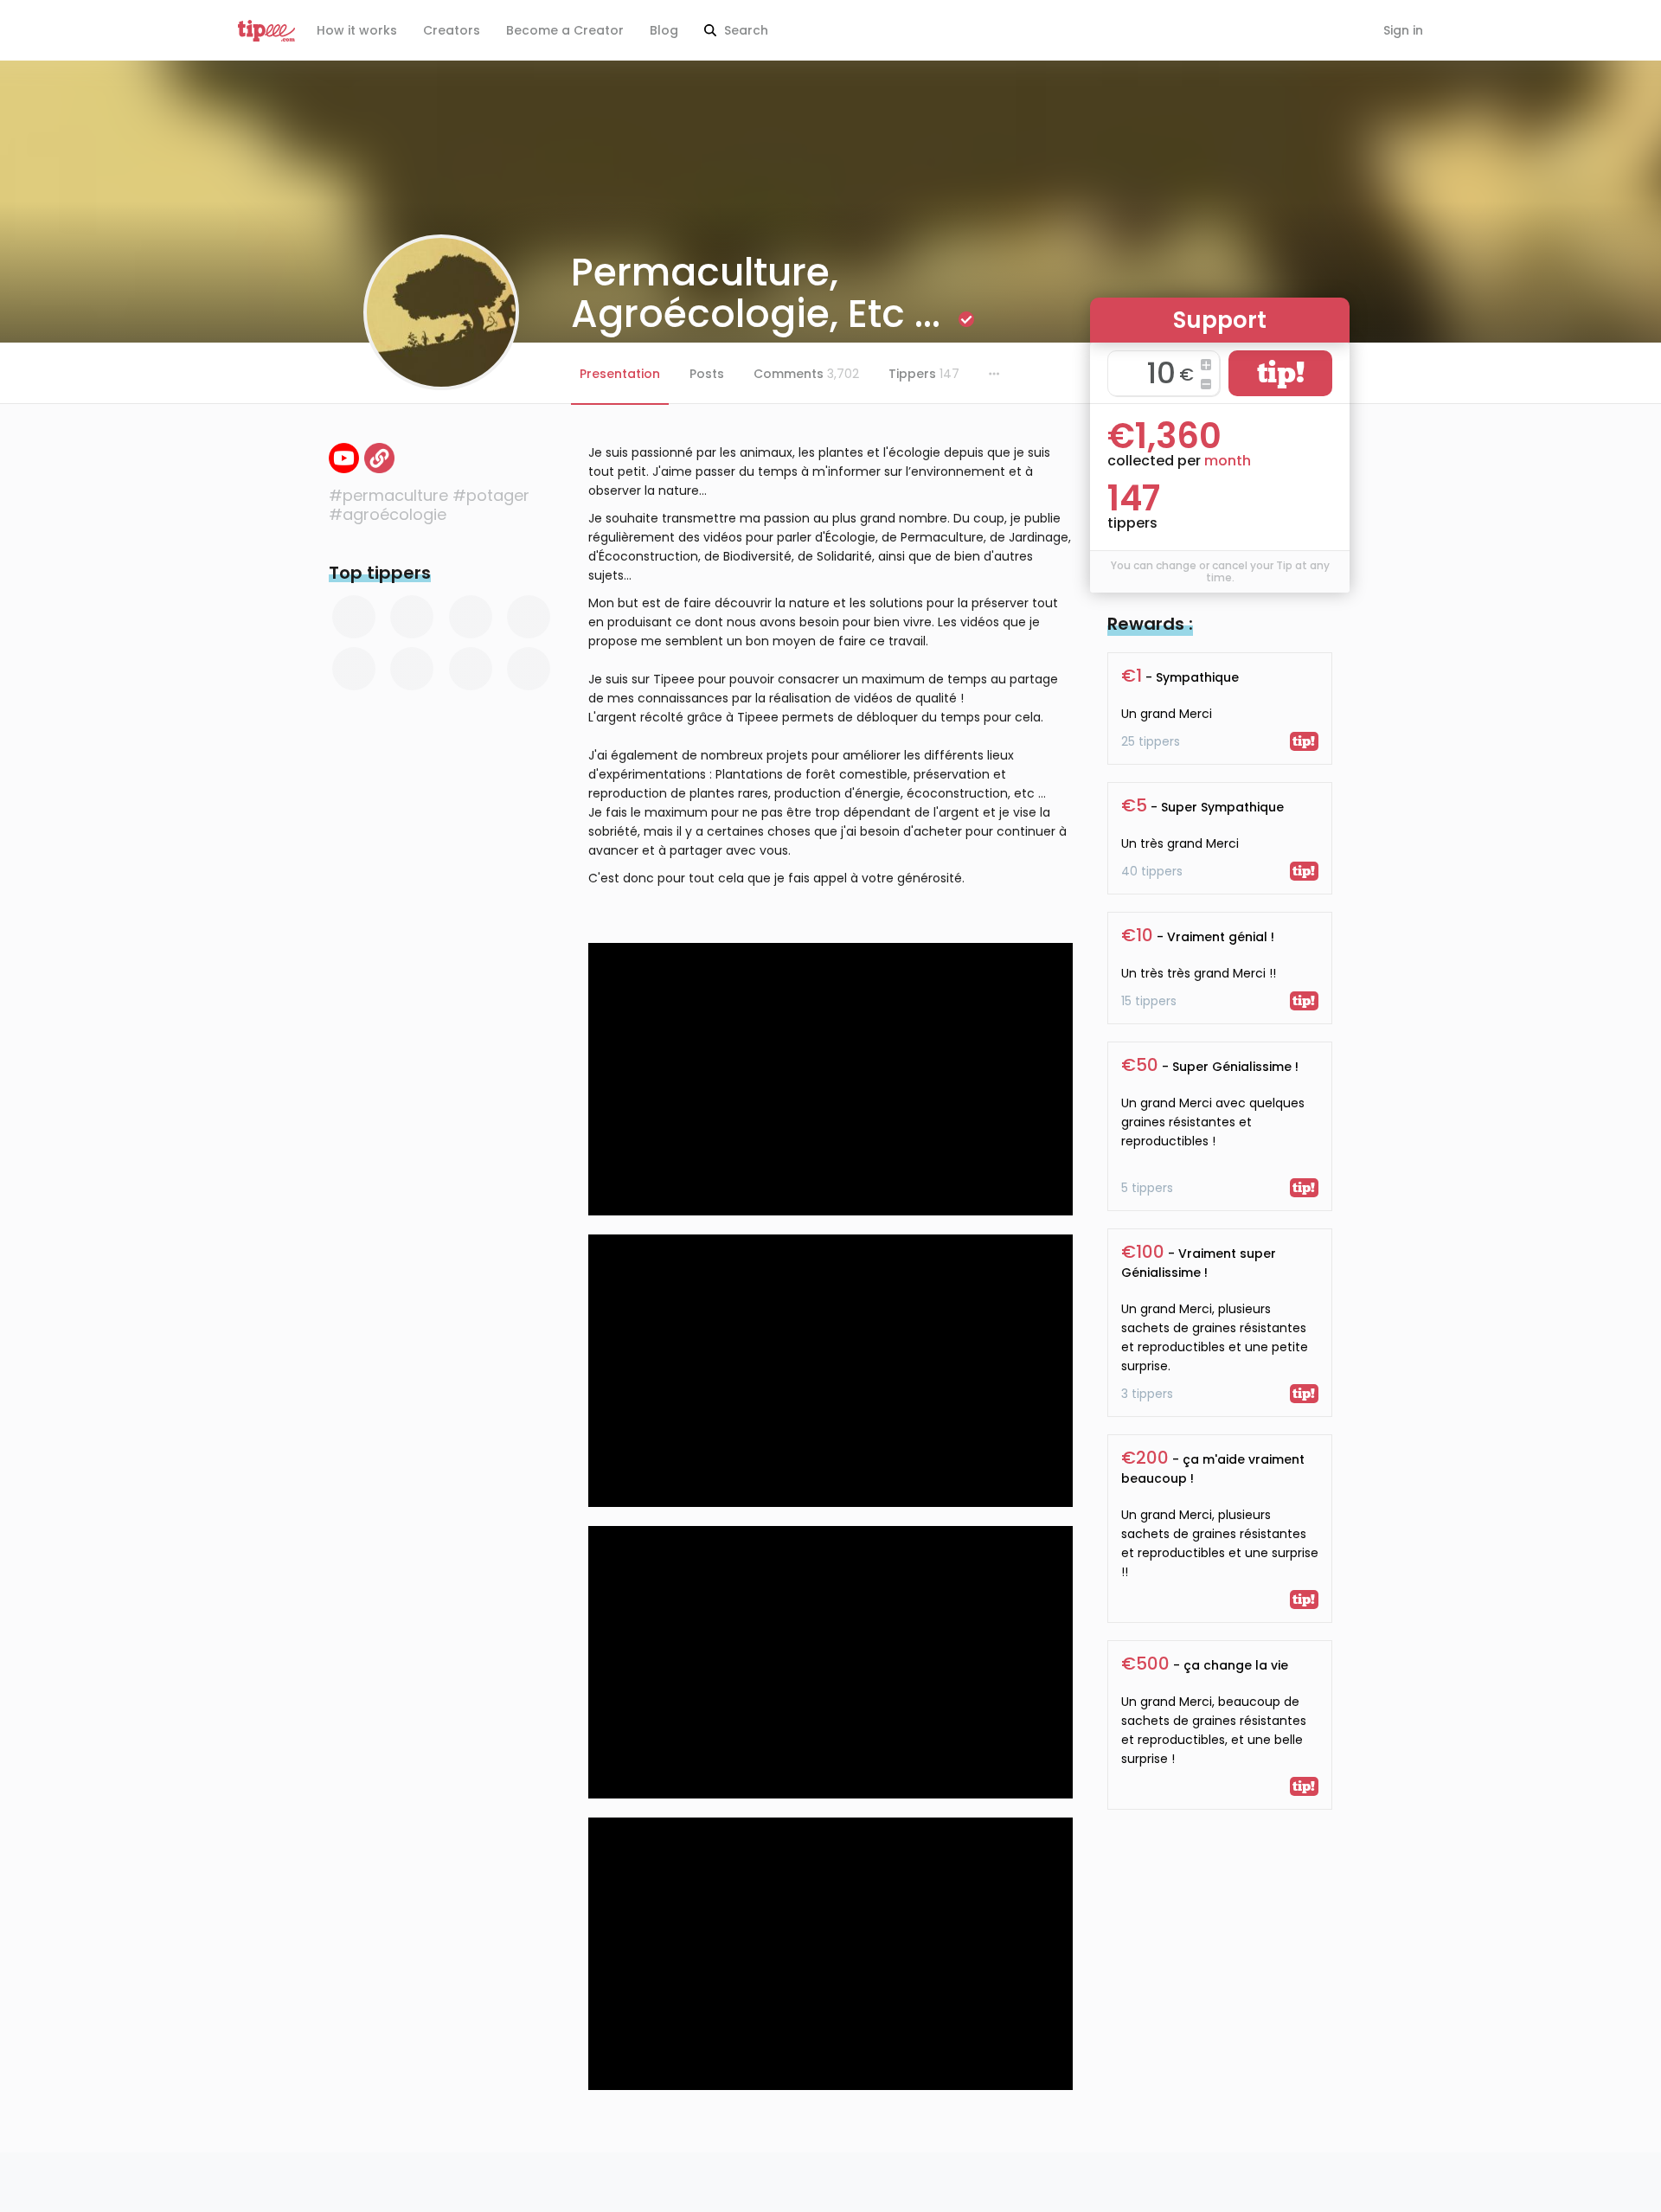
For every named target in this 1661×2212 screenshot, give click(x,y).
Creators (452, 30)
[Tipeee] (266, 31)
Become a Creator (565, 30)
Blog (664, 30)
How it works (357, 30)
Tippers (924, 374)
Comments (806, 374)
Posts (707, 374)
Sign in (1403, 30)
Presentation (620, 374)
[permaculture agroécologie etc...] (344, 458)
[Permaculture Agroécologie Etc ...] (379, 458)
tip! (1281, 372)
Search (744, 30)
